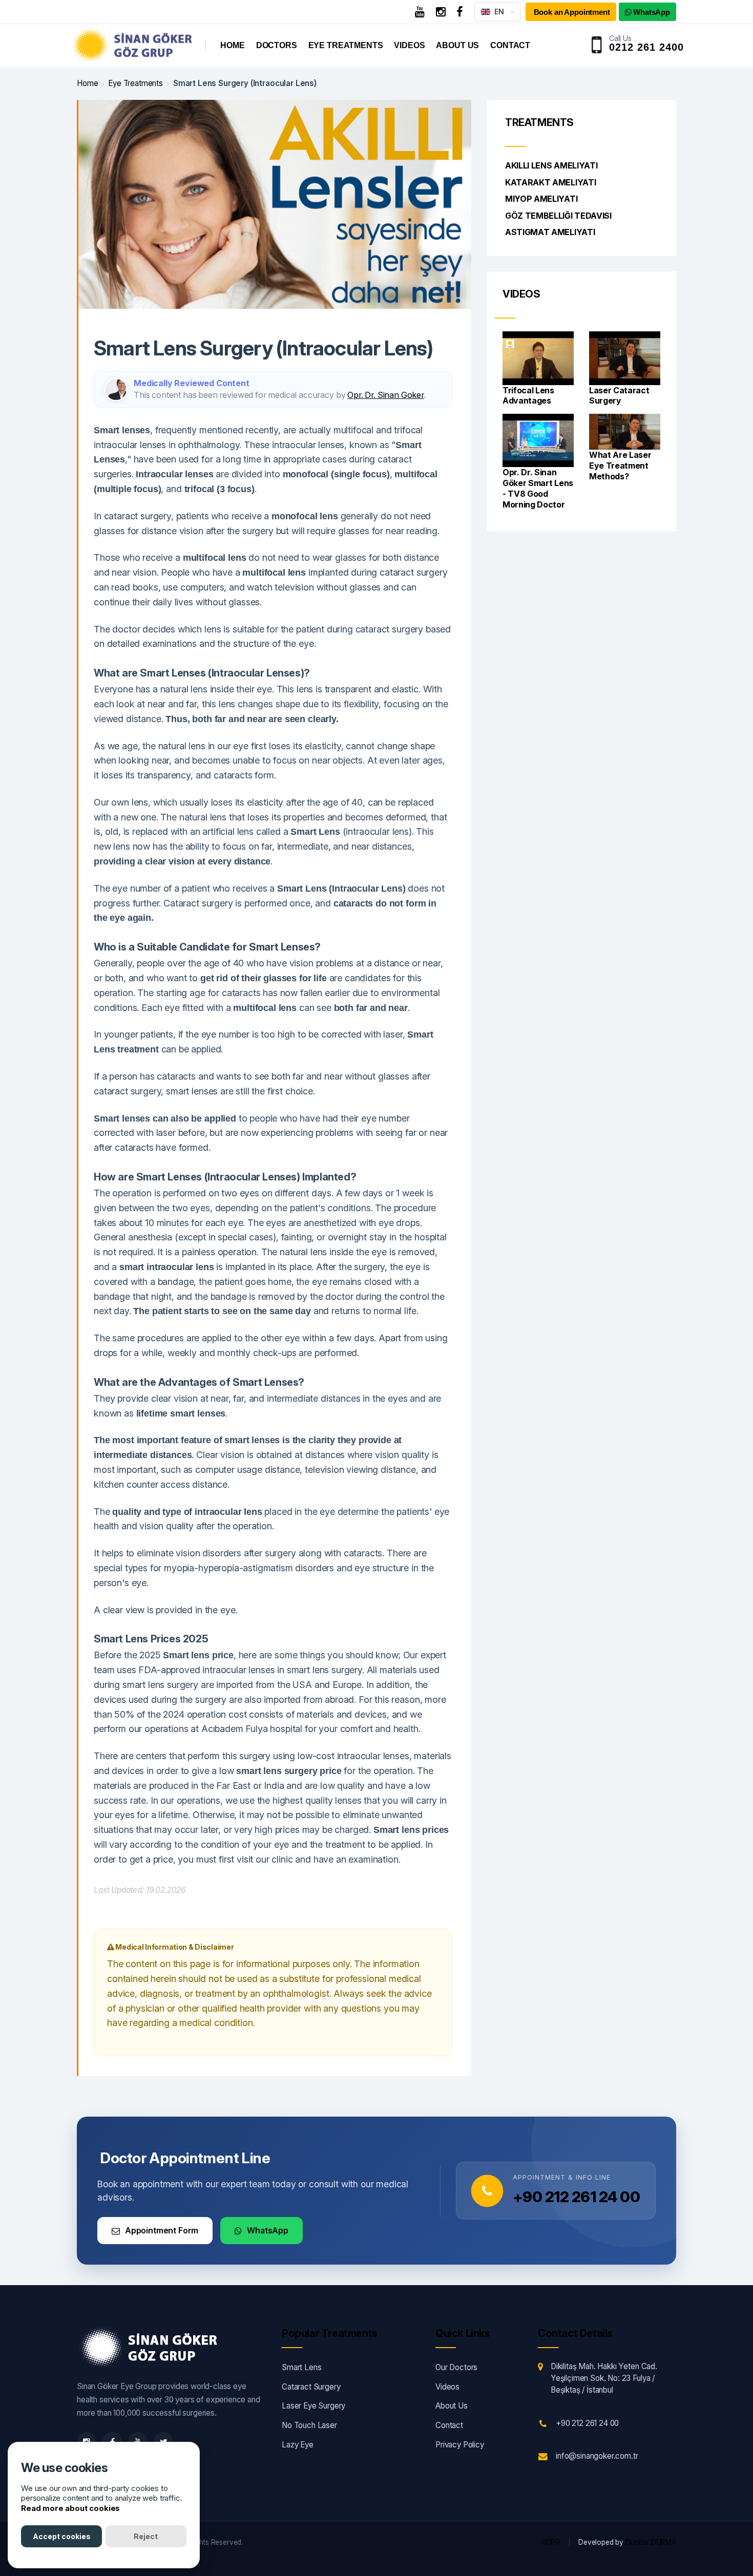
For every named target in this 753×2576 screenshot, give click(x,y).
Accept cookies (62, 2536)
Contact (510, 45)
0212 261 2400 (646, 47)
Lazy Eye (298, 2445)
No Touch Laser (309, 2425)
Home (232, 45)
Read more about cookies (70, 2508)
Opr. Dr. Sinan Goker (385, 395)
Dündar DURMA (651, 2542)
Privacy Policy (460, 2445)
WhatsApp (268, 2230)
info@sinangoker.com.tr (597, 2456)
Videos (409, 45)
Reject (146, 2536)
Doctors (277, 45)
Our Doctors (456, 2367)
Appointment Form (162, 2230)
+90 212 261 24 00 (577, 2197)
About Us (457, 45)
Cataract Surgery (311, 2387)
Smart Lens (301, 2367)
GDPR (551, 2542)
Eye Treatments (346, 45)
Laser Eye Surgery (313, 2406)
